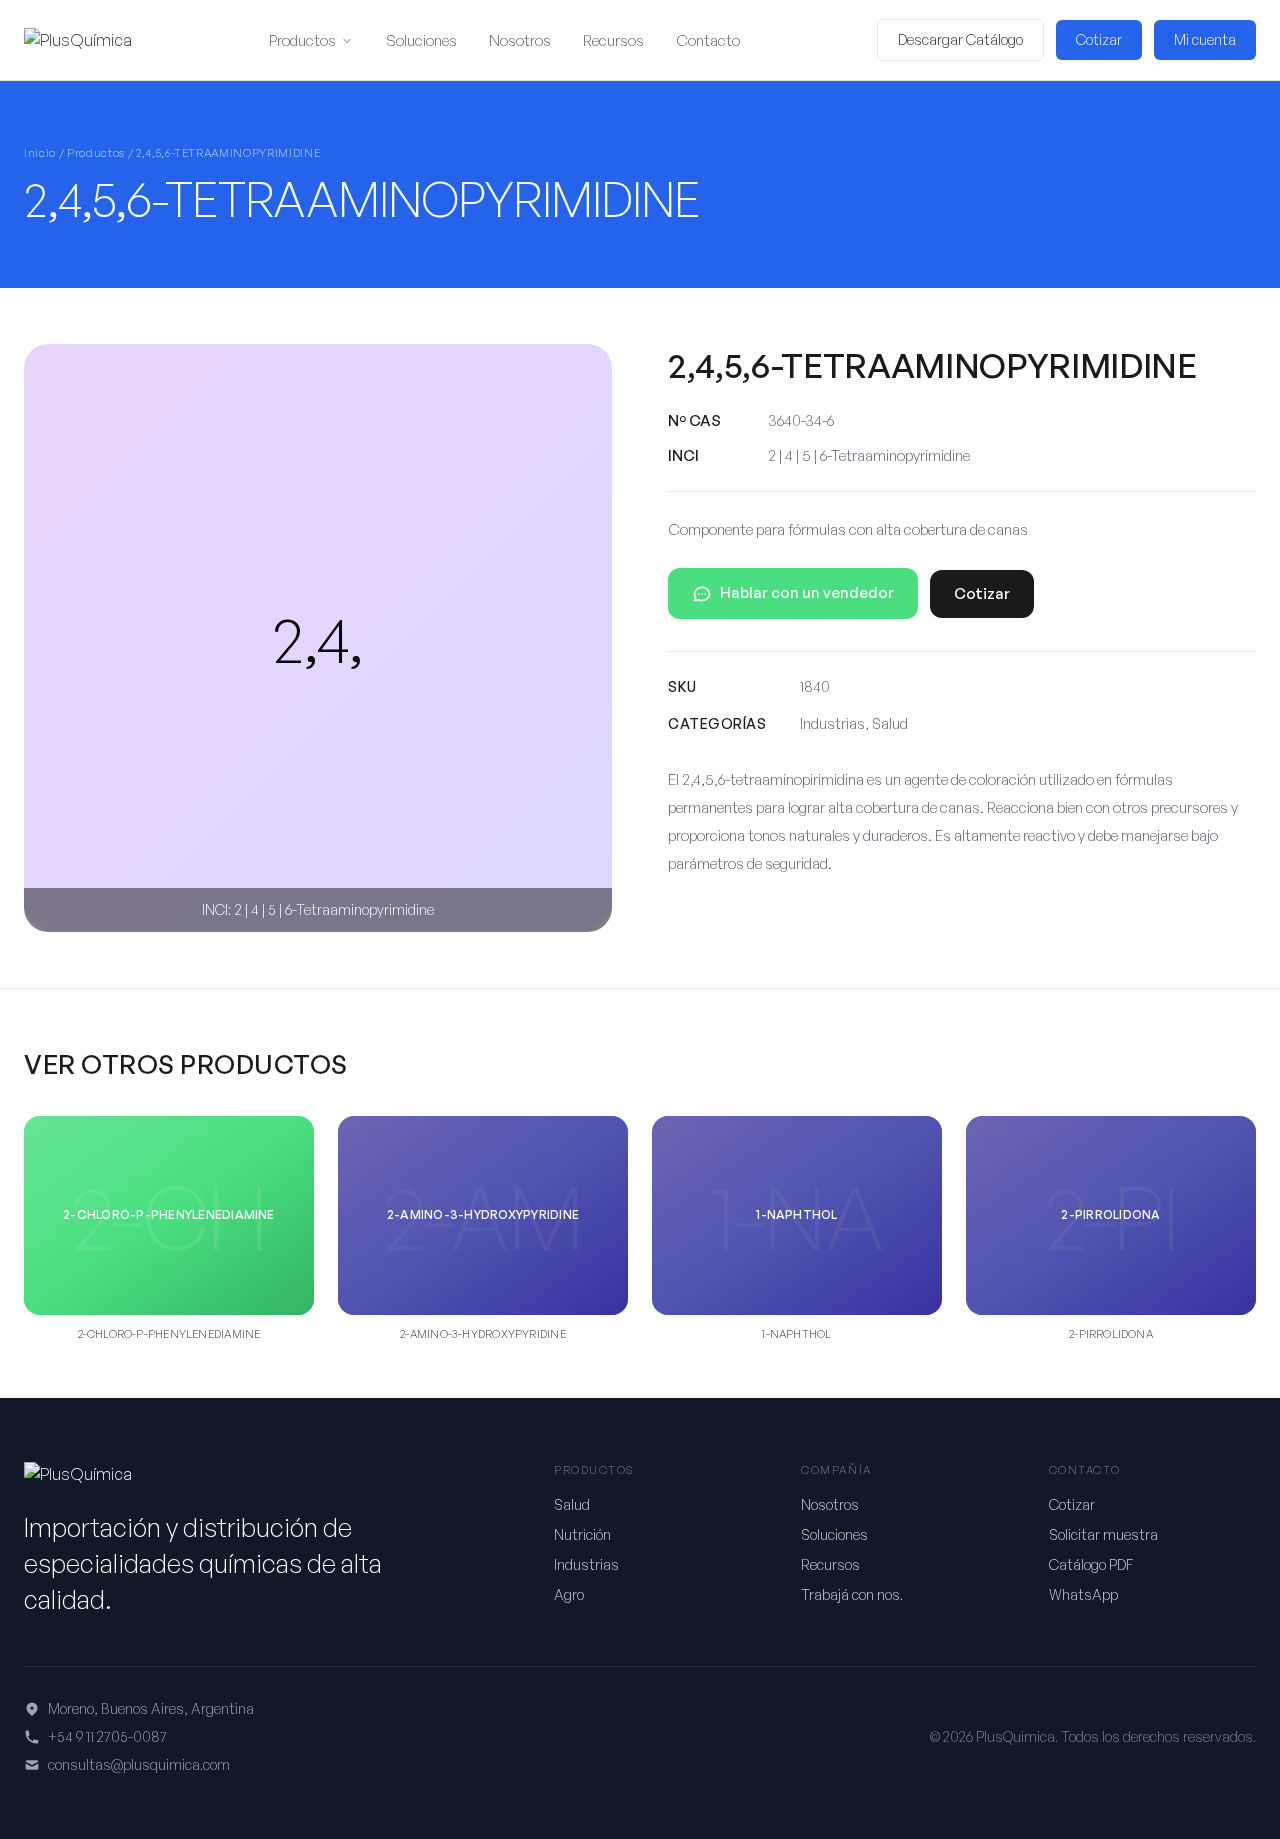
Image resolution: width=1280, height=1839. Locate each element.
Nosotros (520, 40)
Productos (302, 40)
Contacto (708, 40)
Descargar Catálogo (960, 39)
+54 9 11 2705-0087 (107, 1736)
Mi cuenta (1205, 39)
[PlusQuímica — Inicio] (78, 40)
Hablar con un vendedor (807, 592)
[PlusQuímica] (78, 1474)
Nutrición (582, 1534)
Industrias (586, 1564)
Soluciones (421, 40)
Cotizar (1099, 39)
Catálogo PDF (1091, 1564)
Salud (572, 1504)
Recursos (613, 40)
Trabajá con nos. (852, 1594)
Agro (569, 1594)
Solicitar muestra (1103, 1534)
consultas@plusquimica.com (139, 1764)
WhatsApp (1083, 1594)
